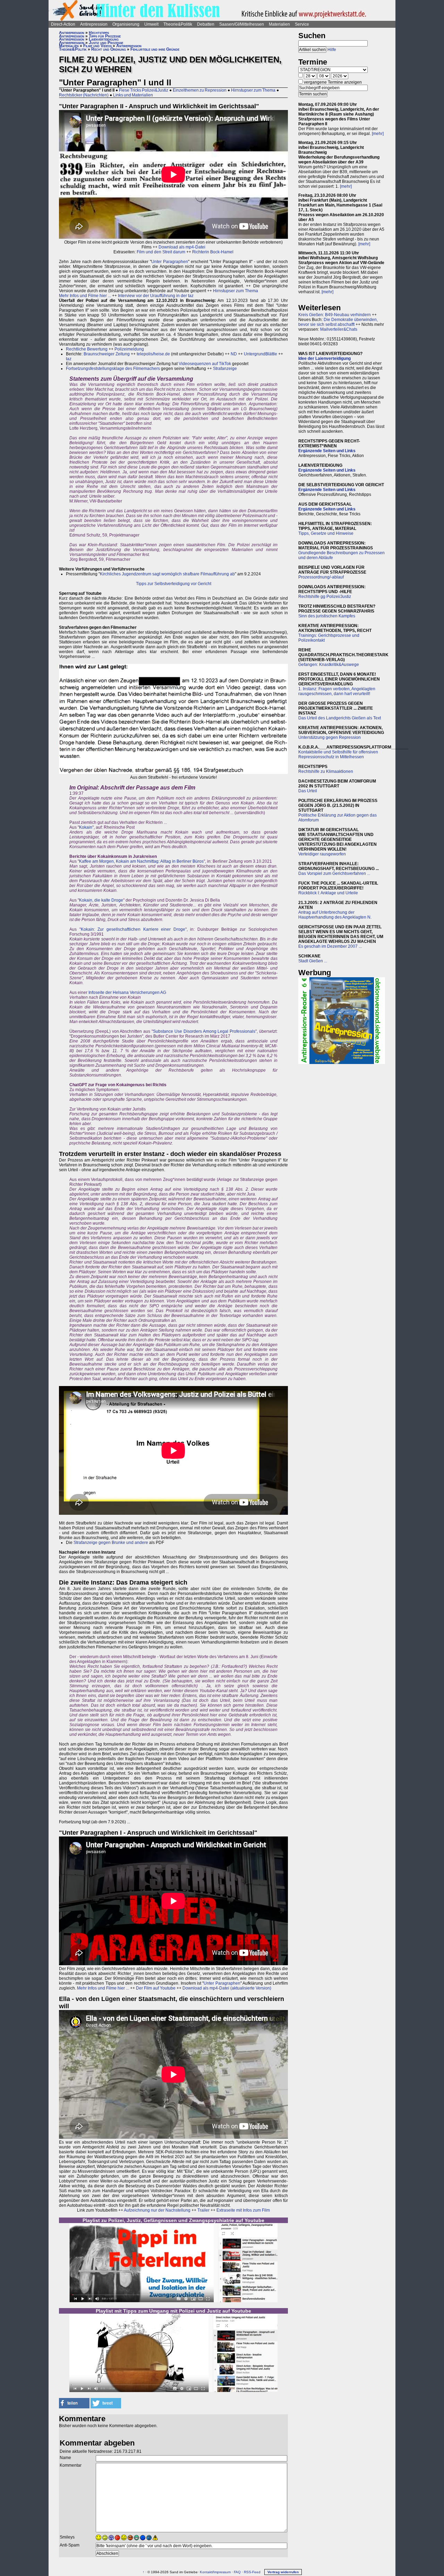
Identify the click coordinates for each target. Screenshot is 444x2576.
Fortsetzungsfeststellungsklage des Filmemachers (113, 369)
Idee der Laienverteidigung (325, 358)
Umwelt (151, 24)
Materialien (279, 24)
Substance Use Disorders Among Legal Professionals (204, 1031)
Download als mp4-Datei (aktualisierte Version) (227, 1988)
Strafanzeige (225, 369)
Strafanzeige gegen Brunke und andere (111, 1543)
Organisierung (126, 24)
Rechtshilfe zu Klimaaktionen (326, 771)
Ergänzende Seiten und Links (327, 451)
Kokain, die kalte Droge (101, 900)
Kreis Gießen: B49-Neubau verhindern (335, 315)
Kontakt (206, 2572)
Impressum (222, 2572)
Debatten (206, 24)
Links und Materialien (133, 95)
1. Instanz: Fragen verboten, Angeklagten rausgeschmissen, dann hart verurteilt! (337, 691)
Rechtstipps (99, 33)
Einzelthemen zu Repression (200, 90)
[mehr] (378, 134)
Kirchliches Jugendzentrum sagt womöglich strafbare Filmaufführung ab (167, 574)
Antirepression (94, 24)
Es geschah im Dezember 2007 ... (330, 946)
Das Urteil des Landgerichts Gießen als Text (340, 718)
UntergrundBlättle (261, 354)
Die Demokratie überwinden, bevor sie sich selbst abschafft (338, 322)
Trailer (203, 2210)
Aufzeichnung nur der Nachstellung (157, 2210)
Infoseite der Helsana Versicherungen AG (127, 993)
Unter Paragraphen (170, 262)
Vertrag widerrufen (283, 2572)
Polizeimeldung (129, 349)
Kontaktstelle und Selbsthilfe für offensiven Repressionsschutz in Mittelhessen (338, 754)
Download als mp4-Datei (182, 247)
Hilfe (332, 50)
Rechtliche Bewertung (87, 349)
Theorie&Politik (178, 24)
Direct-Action (63, 24)
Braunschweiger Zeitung (107, 354)
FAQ (237, 2572)
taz (69, 359)
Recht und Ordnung (109, 49)
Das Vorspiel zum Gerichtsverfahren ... (334, 873)
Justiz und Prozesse (106, 43)
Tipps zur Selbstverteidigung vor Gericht (174, 584)
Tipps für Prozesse (105, 36)
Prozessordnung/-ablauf (321, 577)
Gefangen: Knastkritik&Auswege (329, 665)
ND (234, 354)
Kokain (86, 827)
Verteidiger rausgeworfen (322, 854)
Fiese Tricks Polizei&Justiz (144, 90)
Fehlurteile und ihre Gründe (155, 49)
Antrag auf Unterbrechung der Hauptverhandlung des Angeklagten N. (335, 915)
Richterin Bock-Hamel (213, 252)
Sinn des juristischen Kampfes (327, 616)
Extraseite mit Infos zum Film (243, 2210)
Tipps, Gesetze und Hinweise (326, 533)
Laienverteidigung (104, 39)
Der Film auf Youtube (156, 1988)
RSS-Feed (252, 2572)
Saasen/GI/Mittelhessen (242, 24)
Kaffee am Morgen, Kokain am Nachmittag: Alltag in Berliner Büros (141, 861)
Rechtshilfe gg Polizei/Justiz (325, 597)
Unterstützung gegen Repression (330, 737)
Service (302, 24)
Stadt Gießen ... (313, 961)
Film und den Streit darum (160, 252)
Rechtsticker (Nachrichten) (84, 95)
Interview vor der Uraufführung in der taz (156, 296)
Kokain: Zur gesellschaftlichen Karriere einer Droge (133, 929)
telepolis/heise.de (153, 354)
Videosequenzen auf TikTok (205, 364)
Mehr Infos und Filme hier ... (85, 296)
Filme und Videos (97, 46)
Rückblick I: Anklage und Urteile (328, 893)
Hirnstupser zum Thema (253, 90)
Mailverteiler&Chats (339, 329)
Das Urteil (308, 791)
